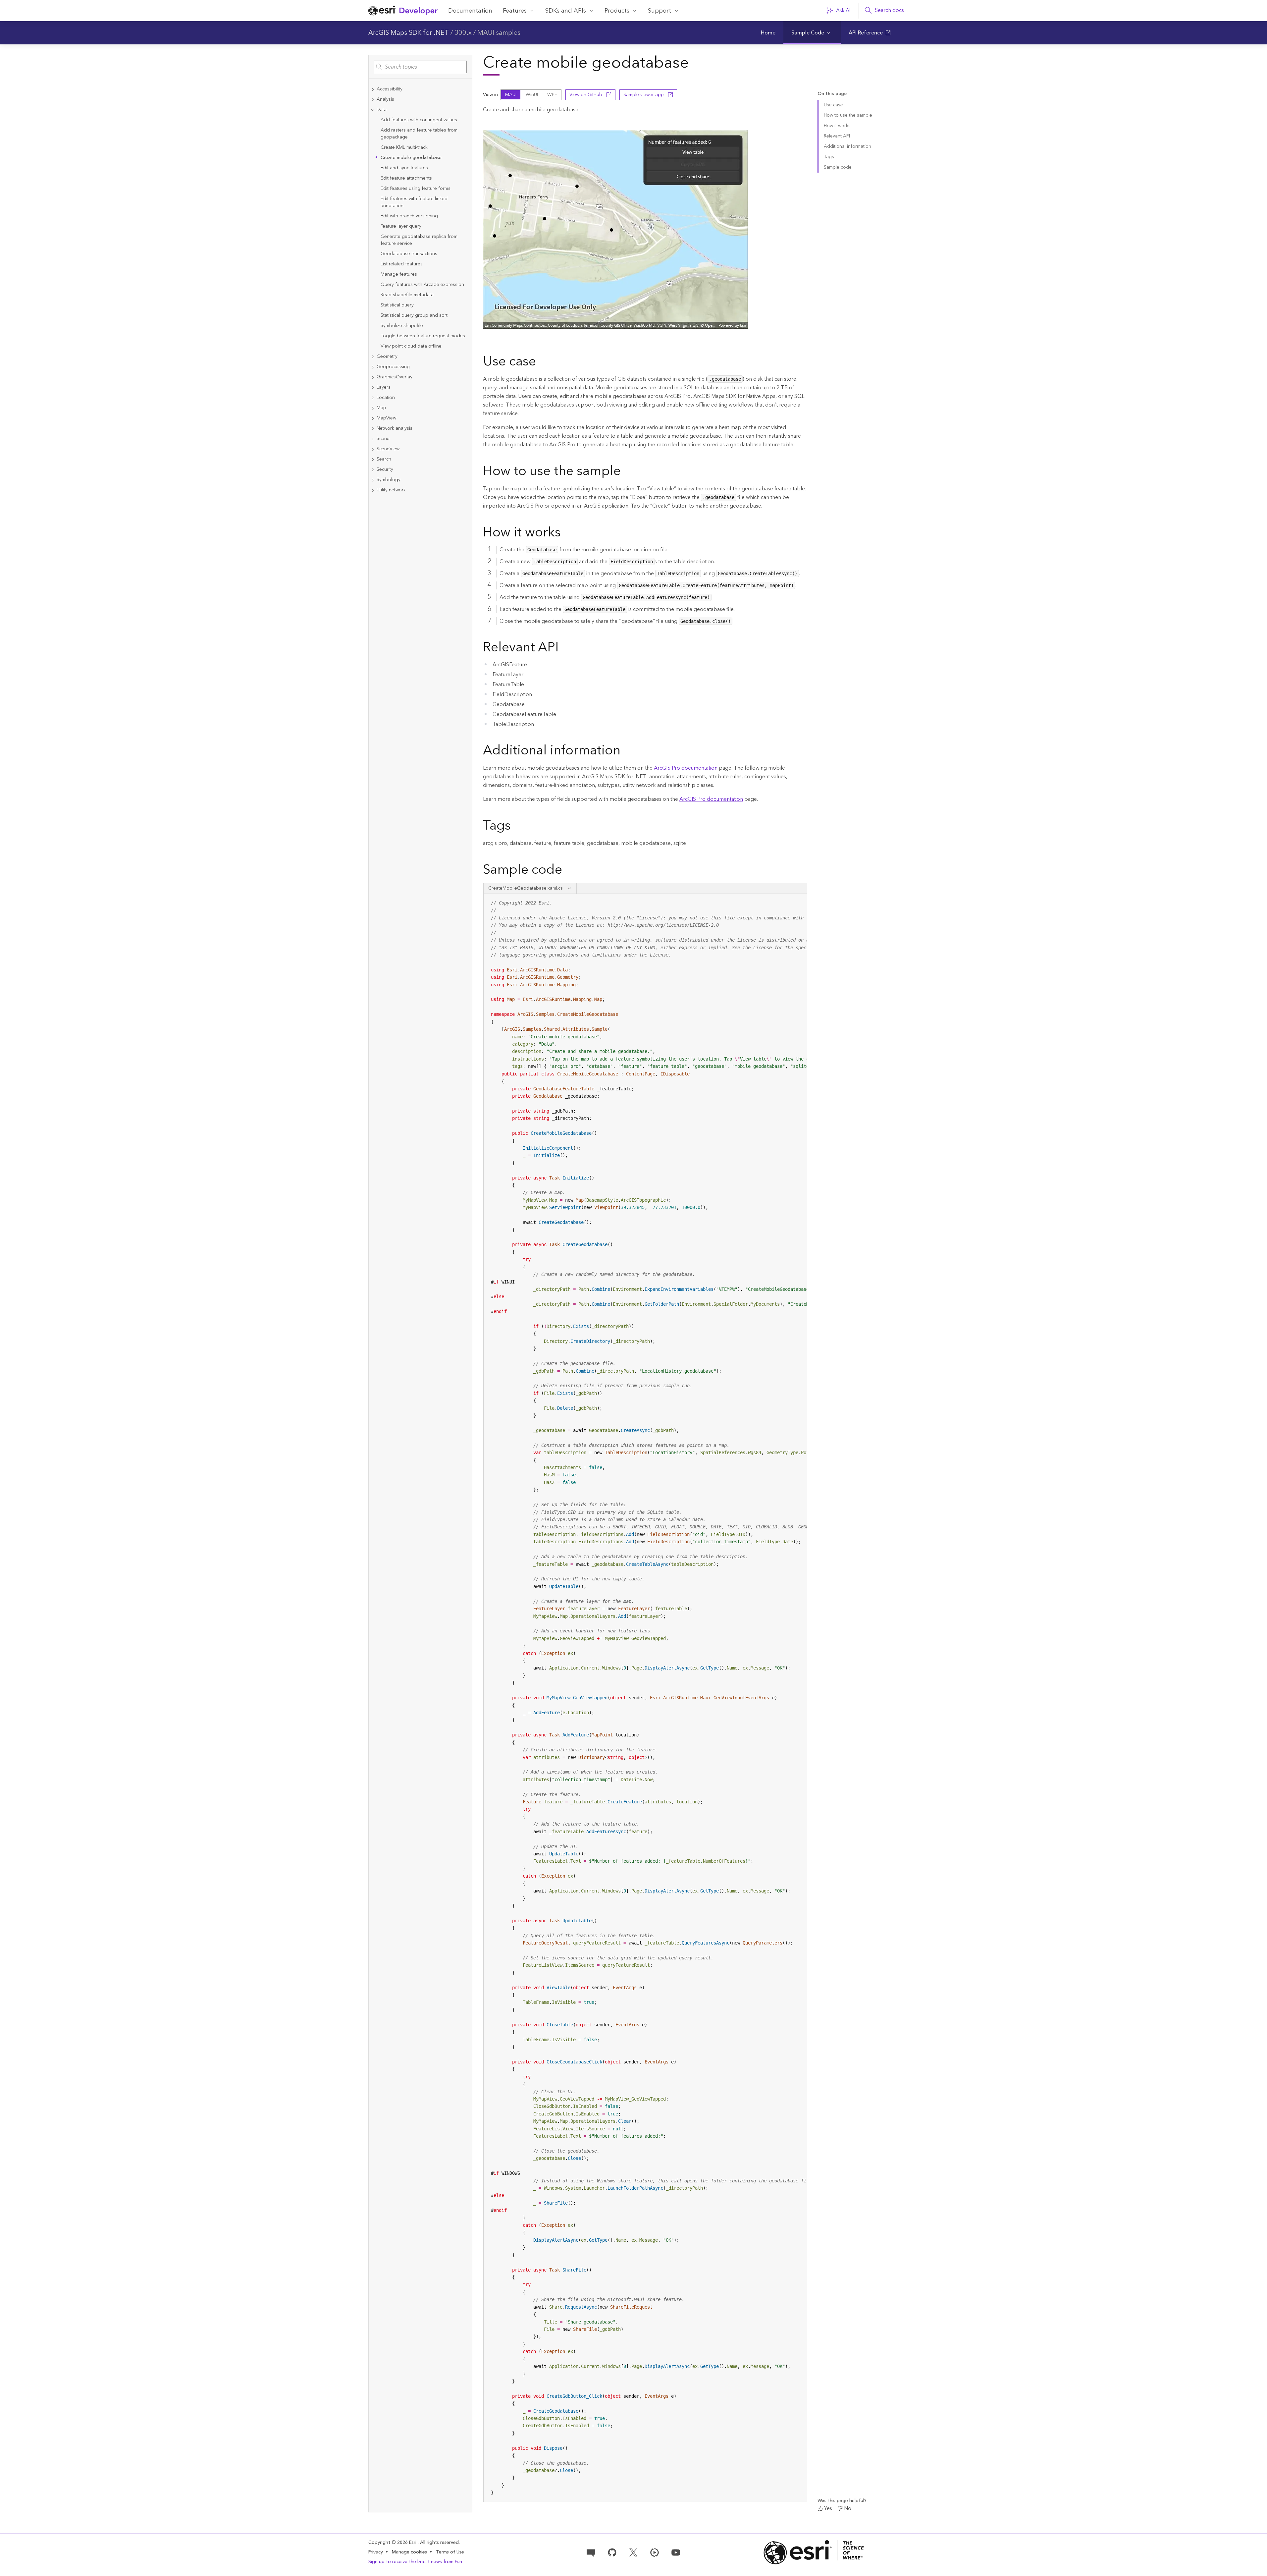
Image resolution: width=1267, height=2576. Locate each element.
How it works (837, 126)
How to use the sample (848, 115)
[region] (646, 1698)
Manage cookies (409, 2552)
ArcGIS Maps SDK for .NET (409, 33)
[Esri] (814, 2552)
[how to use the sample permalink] (626, 472)
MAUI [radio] (511, 95)
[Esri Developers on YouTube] (676, 2552)
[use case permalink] (541, 362)
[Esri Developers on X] (633, 2552)
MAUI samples (499, 33)
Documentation (470, 11)
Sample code (838, 167)
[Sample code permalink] (571, 871)
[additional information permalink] (626, 751)
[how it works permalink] (566, 533)
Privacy (376, 2552)
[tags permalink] (516, 827)
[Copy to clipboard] (799, 901)
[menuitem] (768, 33)
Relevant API (837, 136)
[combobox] (420, 67)
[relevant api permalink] (564, 648)
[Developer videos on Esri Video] (655, 2552)
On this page (832, 94)
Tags (829, 157)
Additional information (847, 146)
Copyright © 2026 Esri (393, 2543)
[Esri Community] (591, 2552)
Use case (833, 105)
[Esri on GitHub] (612, 2552)
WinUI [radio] (532, 95)
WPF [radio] (552, 95)
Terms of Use (450, 2552)
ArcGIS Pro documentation (686, 768)
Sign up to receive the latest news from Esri (415, 2562)
